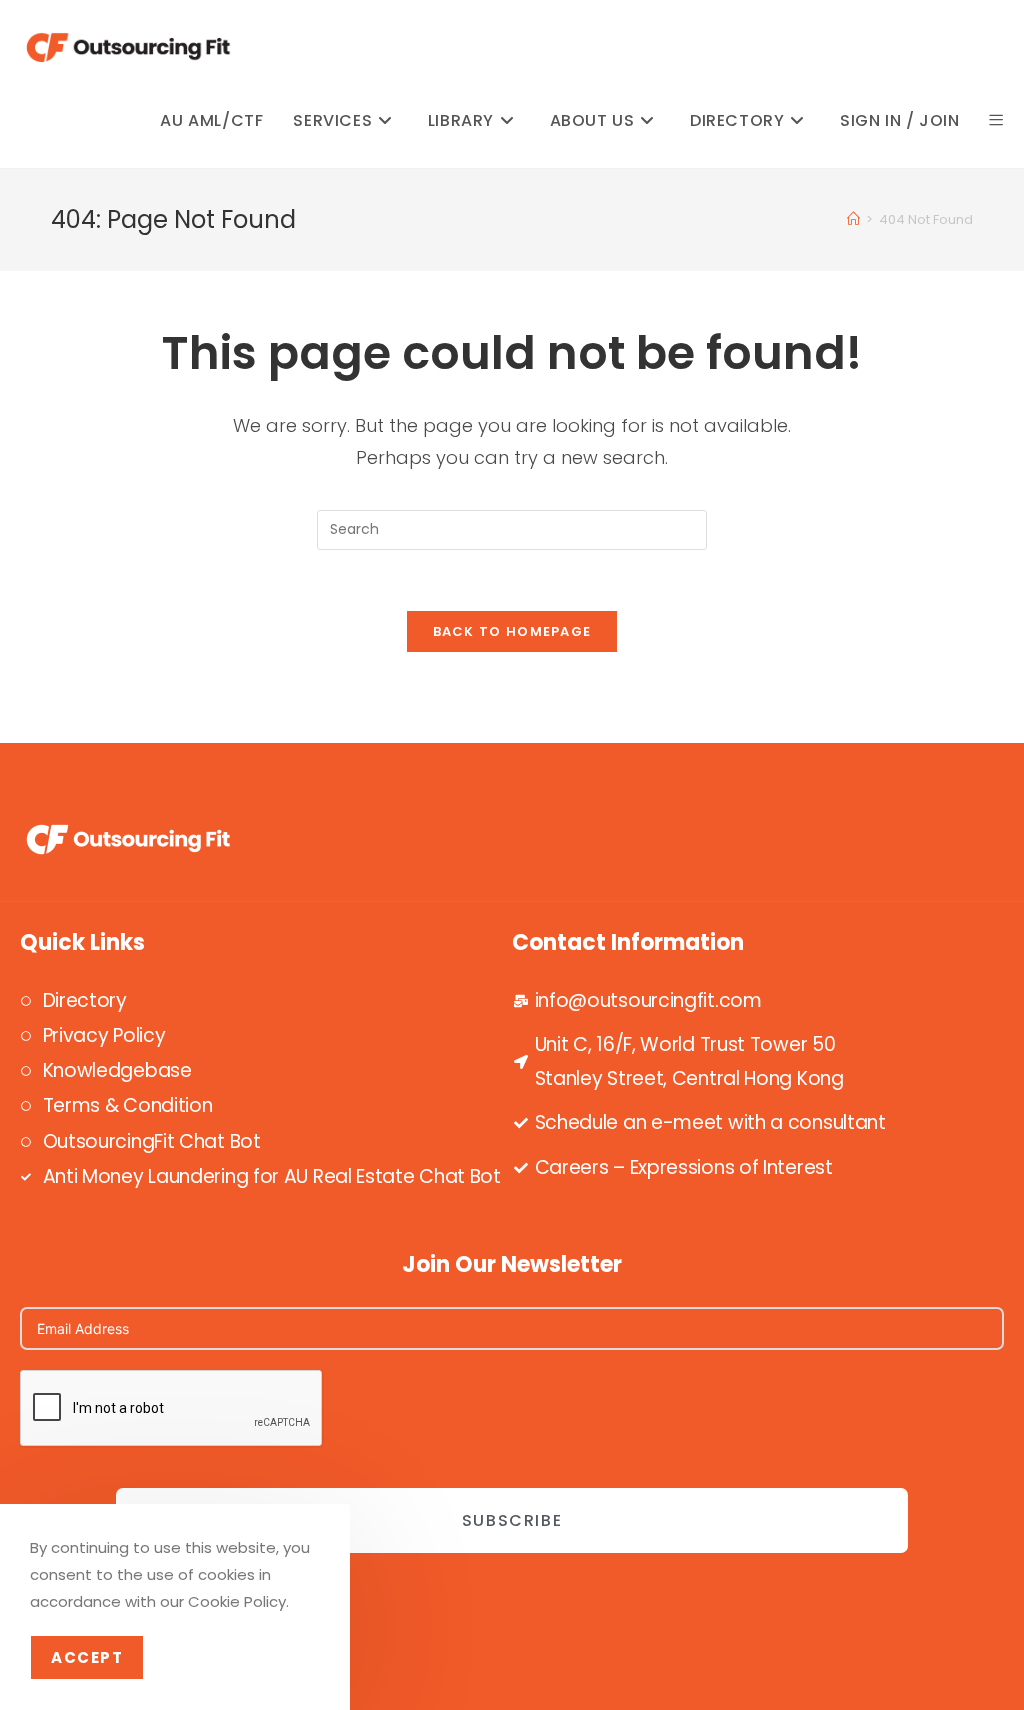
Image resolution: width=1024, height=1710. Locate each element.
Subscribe (512, 1520)
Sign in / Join (899, 120)
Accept (87, 1657)
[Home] (853, 219)
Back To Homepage (512, 631)
